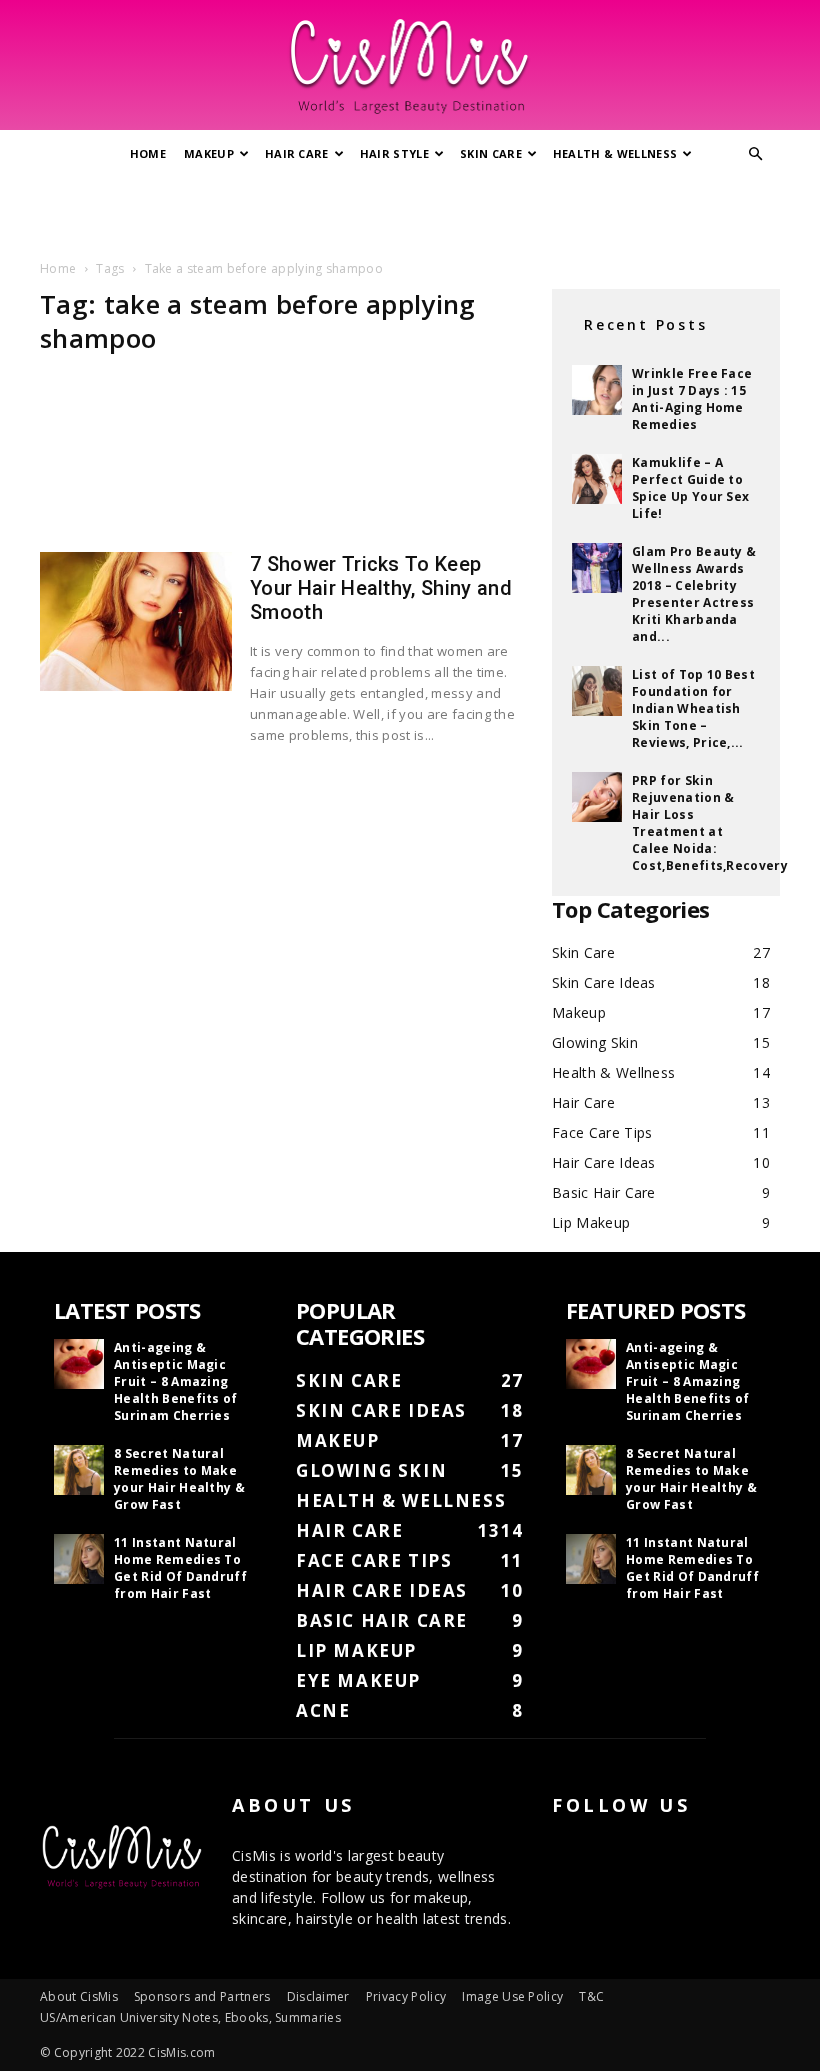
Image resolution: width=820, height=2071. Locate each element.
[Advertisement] (410, 213)
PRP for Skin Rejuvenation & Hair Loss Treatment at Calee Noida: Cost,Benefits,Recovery (710, 823)
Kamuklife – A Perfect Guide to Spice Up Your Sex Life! (690, 488)
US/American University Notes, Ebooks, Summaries (190, 2017)
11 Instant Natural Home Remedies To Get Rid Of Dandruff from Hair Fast (180, 1568)
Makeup (209, 153)
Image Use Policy (512, 1996)
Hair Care (297, 153)
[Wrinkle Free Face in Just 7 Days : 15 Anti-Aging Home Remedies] (597, 390)
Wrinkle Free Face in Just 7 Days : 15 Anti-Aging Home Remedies (692, 399)
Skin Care (491, 153)
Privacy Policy (406, 1996)
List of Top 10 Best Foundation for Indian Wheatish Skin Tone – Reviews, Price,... (693, 708)
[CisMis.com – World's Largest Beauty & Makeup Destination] (410, 66)
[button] (756, 154)
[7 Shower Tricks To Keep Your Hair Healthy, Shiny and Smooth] (136, 621)
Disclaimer (318, 1996)
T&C (591, 1996)
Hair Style (394, 153)
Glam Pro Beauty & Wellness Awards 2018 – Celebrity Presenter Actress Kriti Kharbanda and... (694, 594)
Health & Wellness (615, 153)
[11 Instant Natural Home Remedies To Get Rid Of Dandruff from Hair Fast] (79, 1559)
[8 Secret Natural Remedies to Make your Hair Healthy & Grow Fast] (79, 1470)
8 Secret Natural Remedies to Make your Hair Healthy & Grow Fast (179, 1479)
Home (148, 153)
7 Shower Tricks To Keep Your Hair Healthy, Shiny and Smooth (381, 588)
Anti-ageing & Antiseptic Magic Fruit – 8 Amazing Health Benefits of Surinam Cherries (176, 1381)
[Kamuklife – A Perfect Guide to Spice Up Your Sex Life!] (597, 479)
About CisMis (79, 1996)
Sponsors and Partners (202, 1996)
